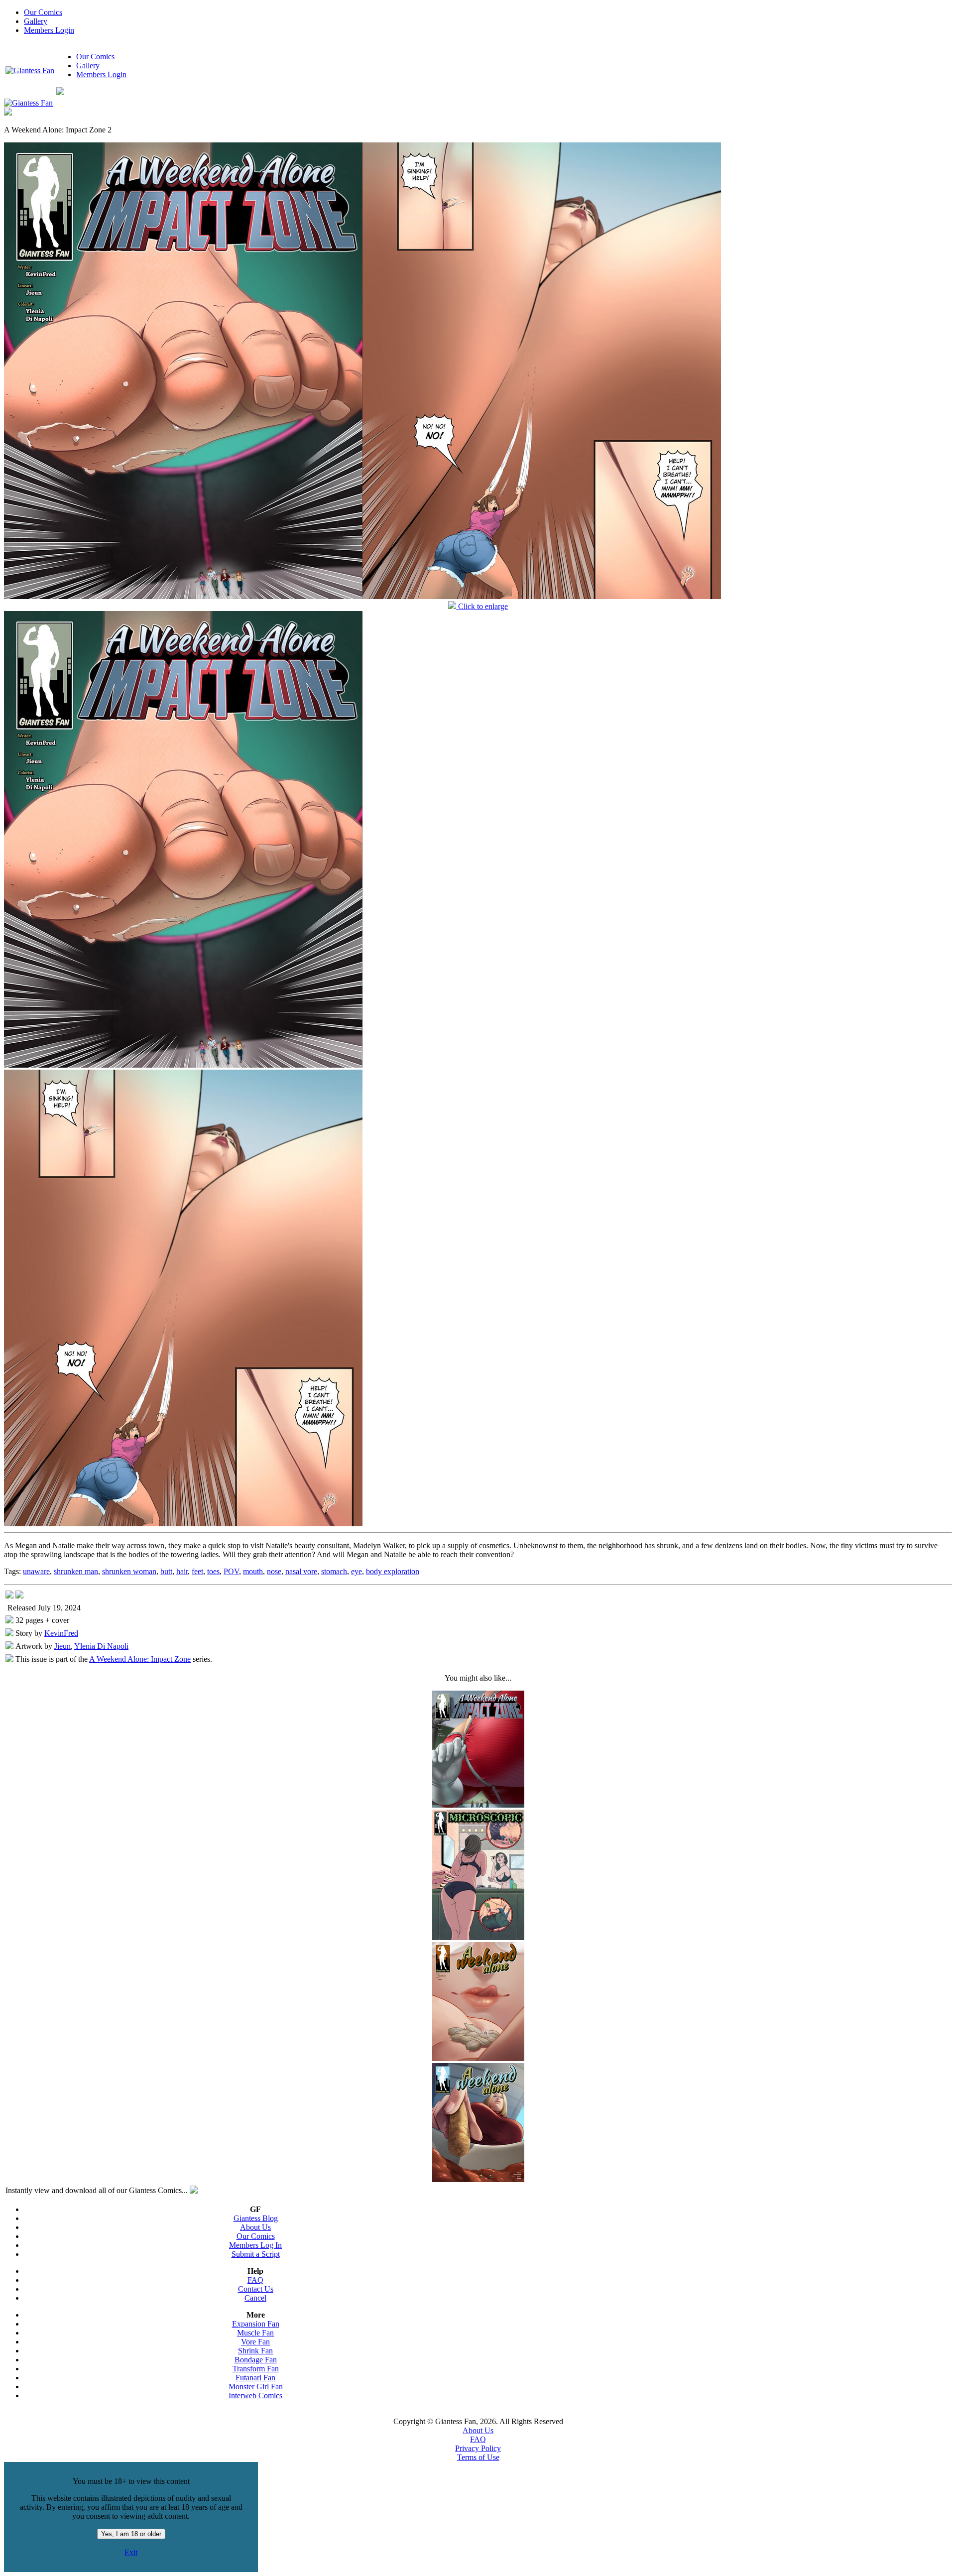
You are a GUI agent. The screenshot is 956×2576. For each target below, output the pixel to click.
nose (274, 1571)
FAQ (255, 2280)
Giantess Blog (256, 2218)
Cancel (255, 2298)
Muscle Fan (255, 2333)
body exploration (393, 1571)
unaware (36, 1571)
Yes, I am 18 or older (131, 2534)
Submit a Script (256, 2254)
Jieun (62, 1646)
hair (182, 1571)
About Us (255, 2227)
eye (357, 1571)
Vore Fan (255, 2342)
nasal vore (301, 1571)
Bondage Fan (256, 2360)
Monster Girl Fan (256, 2387)
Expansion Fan (256, 2324)
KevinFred (61, 1633)
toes (213, 1571)
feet (197, 1571)
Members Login (49, 30)
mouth (253, 1571)
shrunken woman (129, 1571)
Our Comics (43, 12)
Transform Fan (256, 2369)
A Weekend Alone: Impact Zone (140, 1659)
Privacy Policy (478, 2448)
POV (231, 1571)
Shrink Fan (255, 2351)
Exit (131, 2552)
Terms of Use (478, 2457)
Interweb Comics (255, 2395)
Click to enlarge (482, 606)
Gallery (36, 21)
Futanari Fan (255, 2378)
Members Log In (255, 2245)
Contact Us (256, 2289)
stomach (334, 1571)
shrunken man (76, 1571)
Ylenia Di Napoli (101, 1646)
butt (166, 1571)
